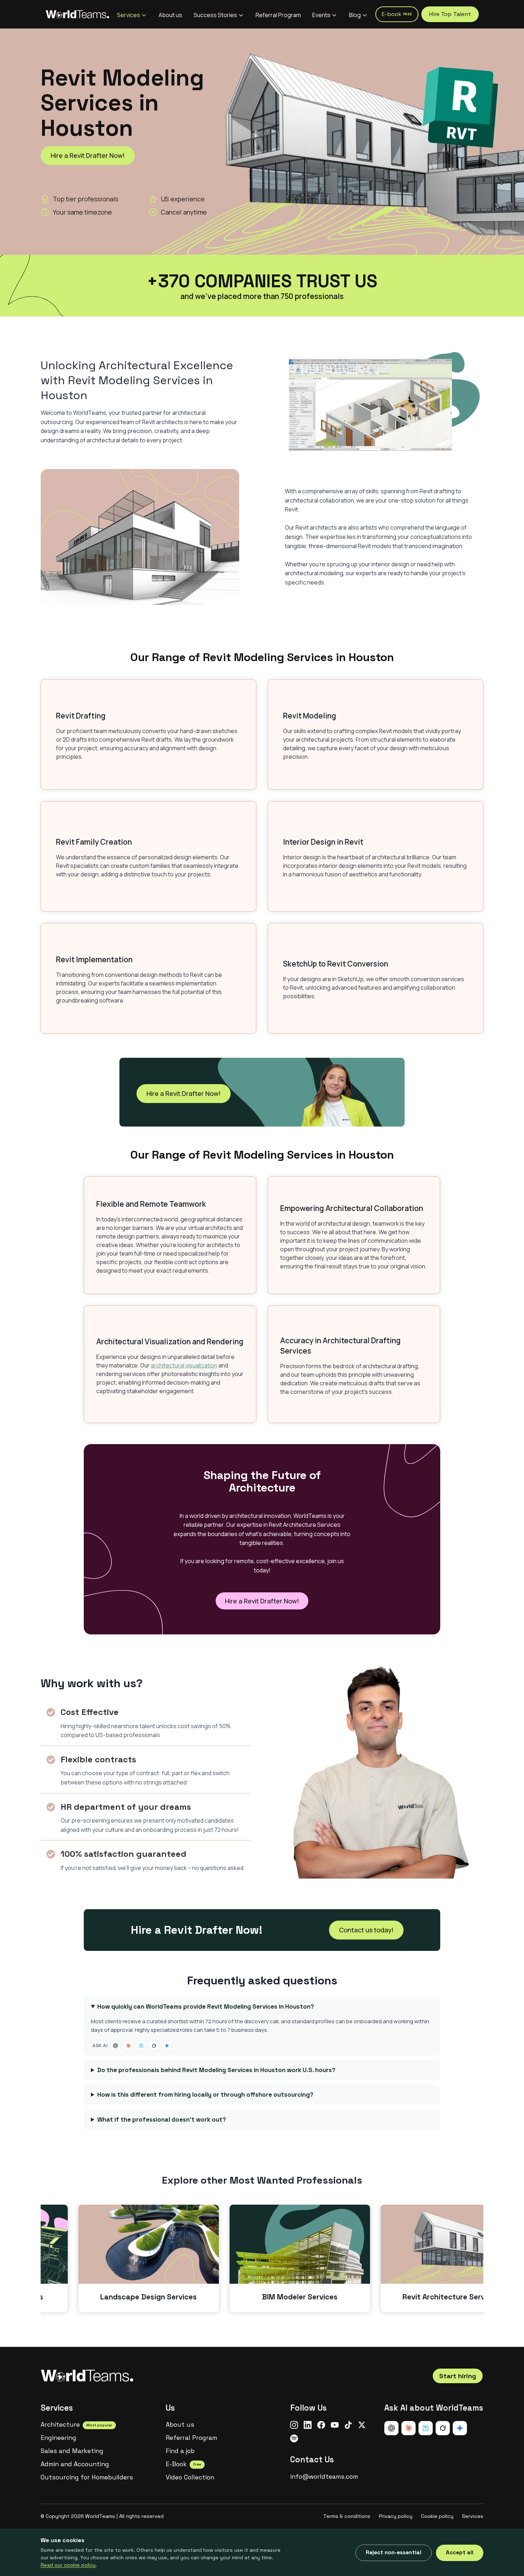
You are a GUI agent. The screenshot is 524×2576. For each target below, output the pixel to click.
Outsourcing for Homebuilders (87, 2477)
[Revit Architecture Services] (451, 2244)
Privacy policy (396, 2516)
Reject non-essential (394, 2552)
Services (129, 15)
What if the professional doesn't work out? (162, 2119)
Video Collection (190, 2477)
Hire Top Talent (450, 14)
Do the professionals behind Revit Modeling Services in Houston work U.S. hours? (216, 2070)
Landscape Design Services (148, 2297)
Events (321, 15)
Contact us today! (366, 1930)
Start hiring (458, 2376)
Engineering (58, 2438)
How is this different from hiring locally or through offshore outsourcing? (205, 2095)
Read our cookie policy (68, 2565)
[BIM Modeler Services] (300, 2244)
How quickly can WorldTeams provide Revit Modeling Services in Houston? (206, 2006)
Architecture (76, 2425)
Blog (355, 15)
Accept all (460, 2552)
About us (170, 15)
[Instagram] (294, 2425)
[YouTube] (335, 2425)
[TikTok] (348, 2425)
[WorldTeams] (77, 14)
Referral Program (278, 15)
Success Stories (215, 15)
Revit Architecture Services (451, 2297)
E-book (397, 14)
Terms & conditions (347, 2516)
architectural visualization (184, 1365)
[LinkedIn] (308, 2425)
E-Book (183, 2464)
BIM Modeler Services (300, 2297)
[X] (362, 2425)
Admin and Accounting (75, 2464)
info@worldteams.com (324, 2477)
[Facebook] (321, 2425)
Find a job (180, 2451)
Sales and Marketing (72, 2451)
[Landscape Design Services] (149, 2244)
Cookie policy (437, 2516)
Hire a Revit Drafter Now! (88, 155)
